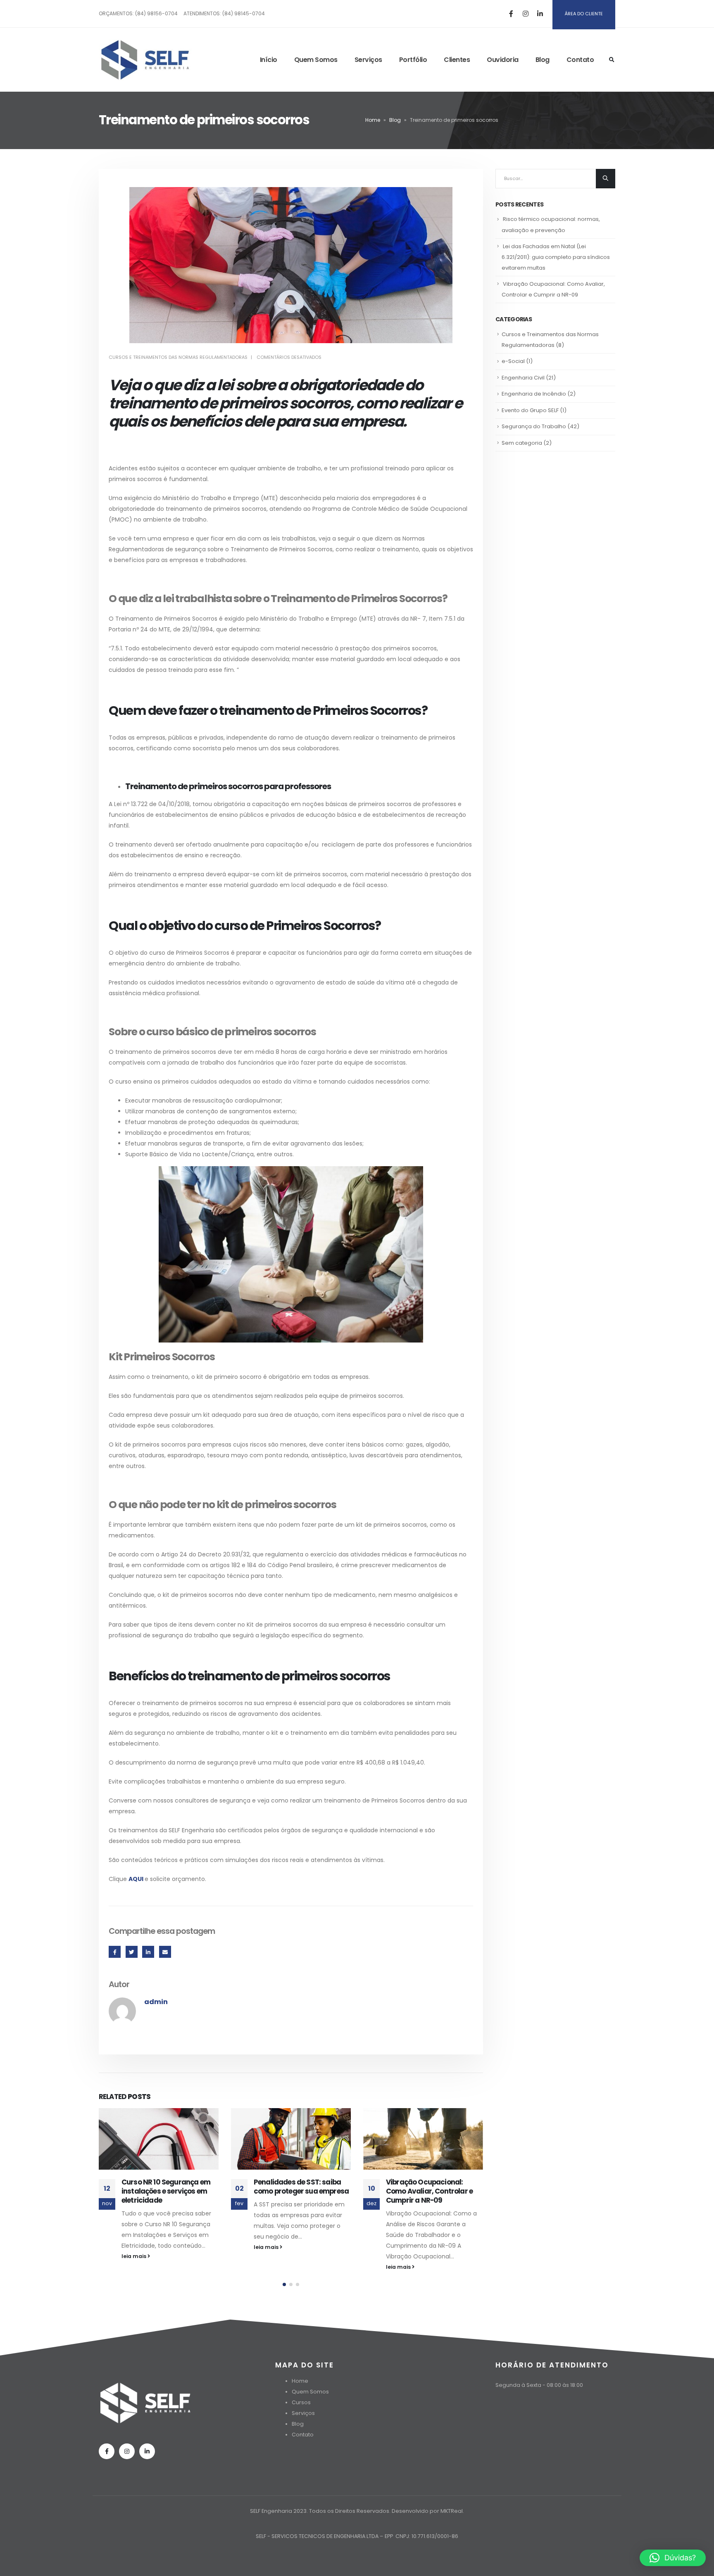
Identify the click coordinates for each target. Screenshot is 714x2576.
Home (373, 120)
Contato (580, 60)
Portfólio (413, 60)
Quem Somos (316, 60)
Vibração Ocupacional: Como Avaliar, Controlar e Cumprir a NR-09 (429, 2191)
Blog (543, 60)
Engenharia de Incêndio (534, 394)
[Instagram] (526, 14)
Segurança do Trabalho (534, 426)
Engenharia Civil (523, 378)
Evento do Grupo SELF (530, 410)
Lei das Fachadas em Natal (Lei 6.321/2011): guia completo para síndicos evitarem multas (556, 257)
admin (156, 2002)
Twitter (132, 1952)
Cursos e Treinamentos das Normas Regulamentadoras (178, 357)
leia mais (134, 2256)
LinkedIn (148, 1952)
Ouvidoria (503, 60)
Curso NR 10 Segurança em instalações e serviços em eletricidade (166, 2191)
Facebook (115, 1952)
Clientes (457, 60)
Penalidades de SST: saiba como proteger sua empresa (301, 2187)
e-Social (513, 361)
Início (269, 60)
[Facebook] (511, 14)
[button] (284, 2284)
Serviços (368, 60)
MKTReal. (452, 2511)
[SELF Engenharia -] (145, 60)
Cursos (301, 2402)
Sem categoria (522, 443)
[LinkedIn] (540, 14)
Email (165, 1952)
